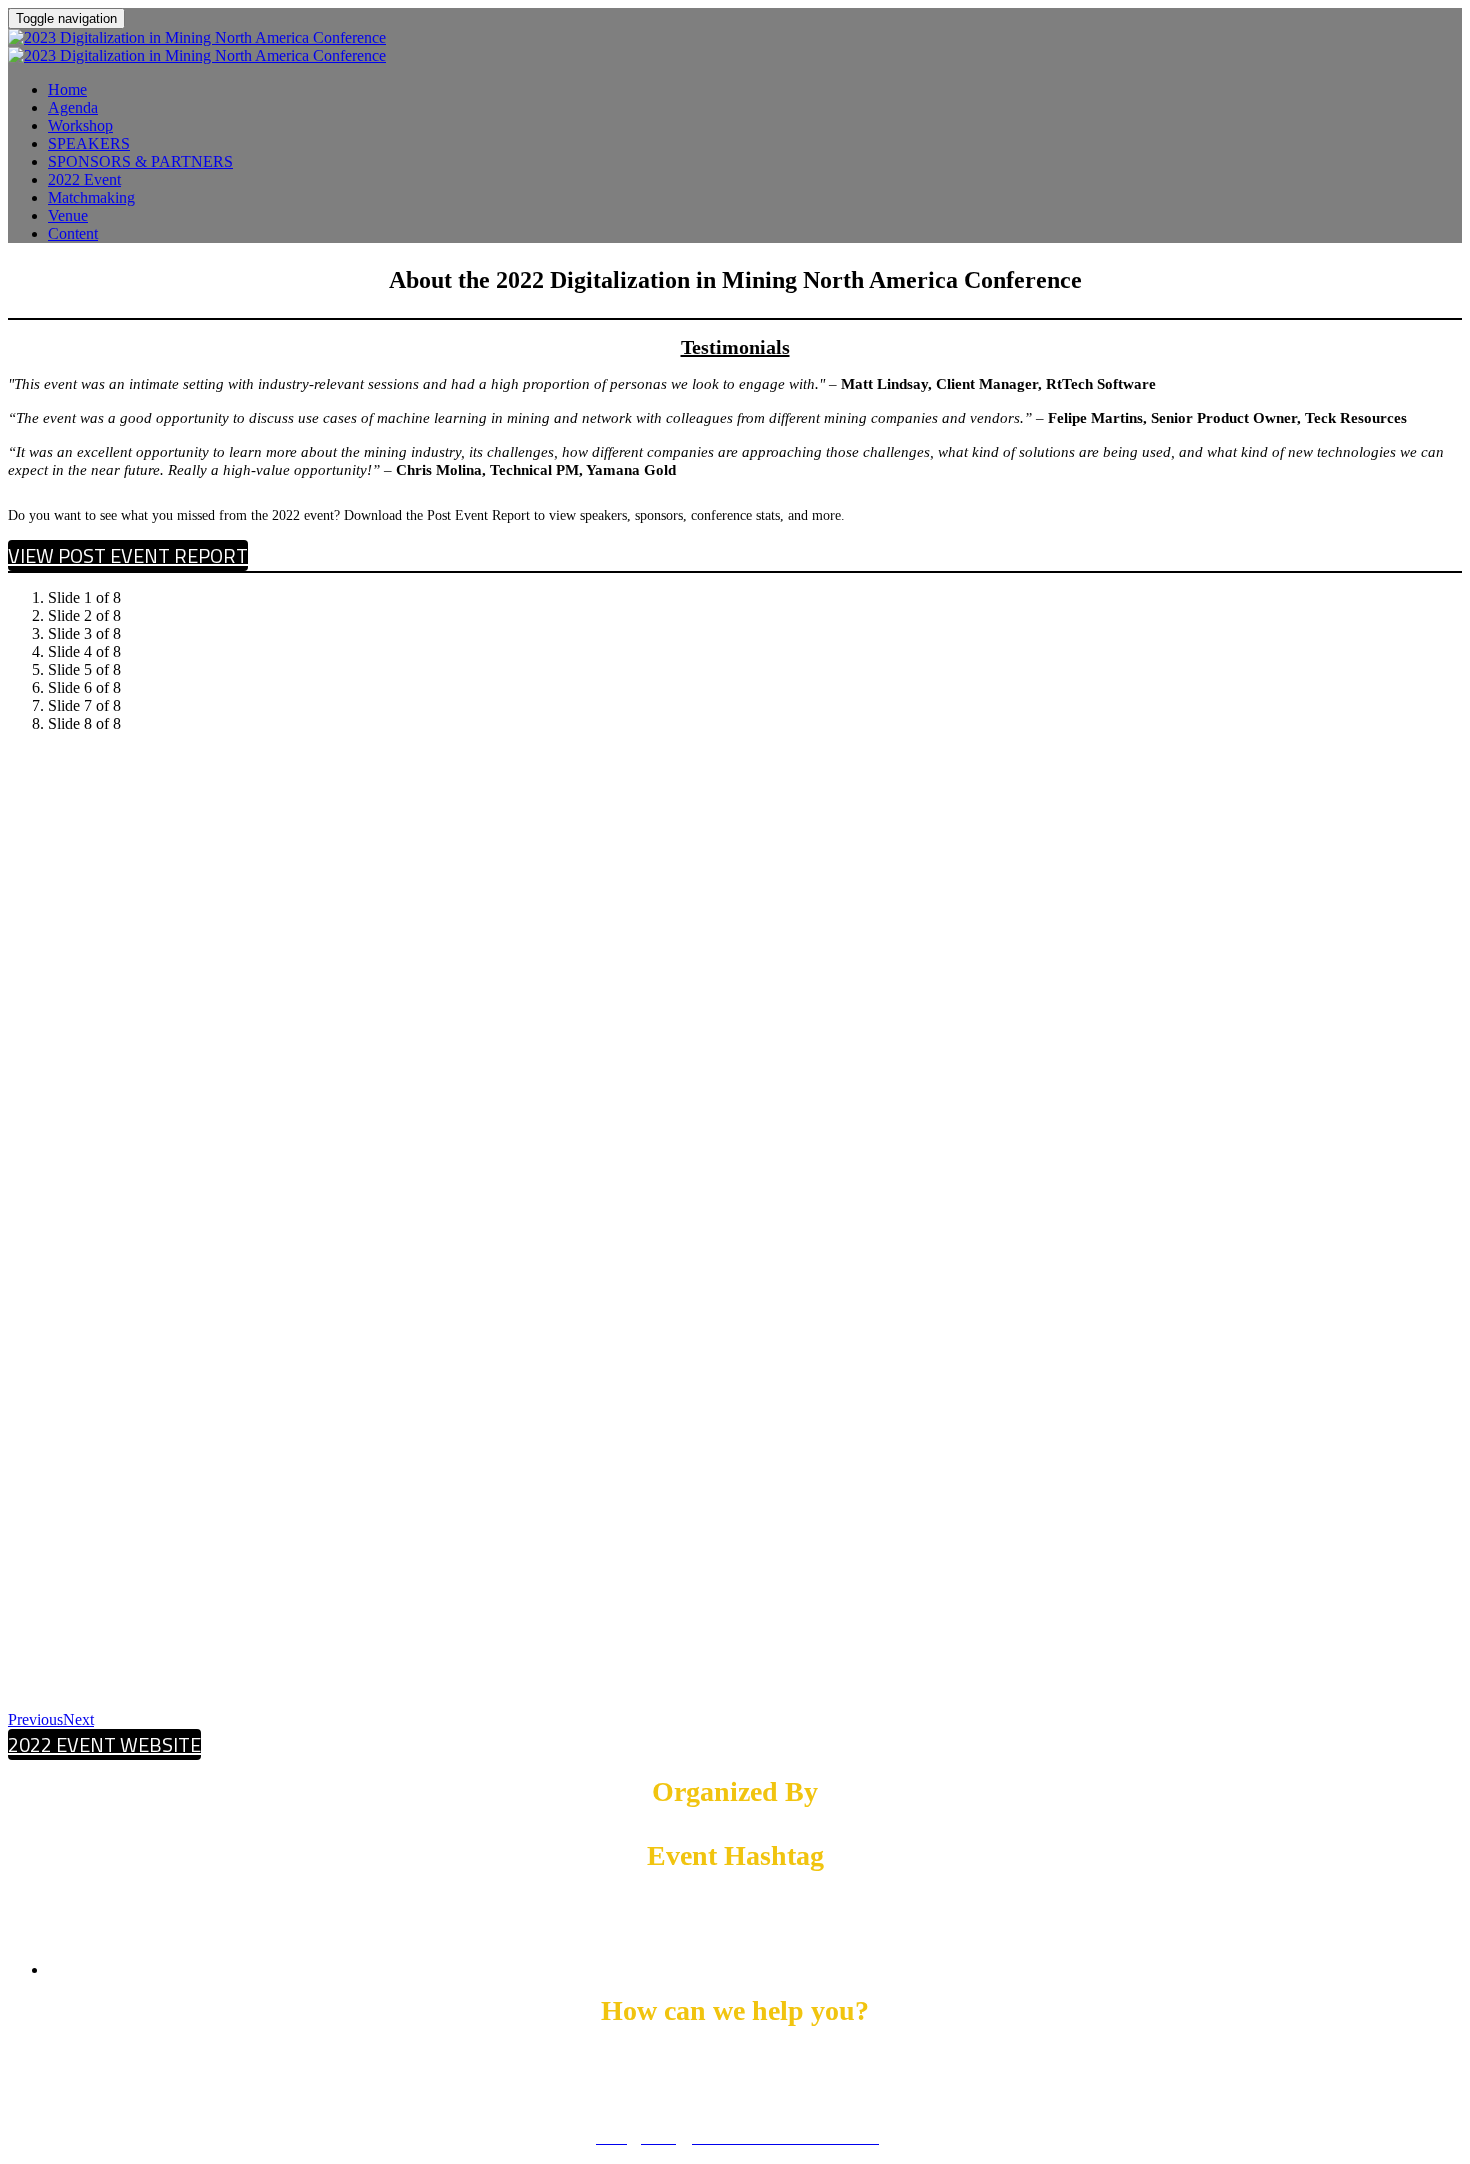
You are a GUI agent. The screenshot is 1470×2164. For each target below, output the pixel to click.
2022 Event (84, 179)
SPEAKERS (89, 143)
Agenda (73, 107)
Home (67, 89)
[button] (128, 555)
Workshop (80, 125)
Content (73, 233)
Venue (68, 215)
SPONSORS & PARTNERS (140, 161)
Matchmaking (91, 197)
